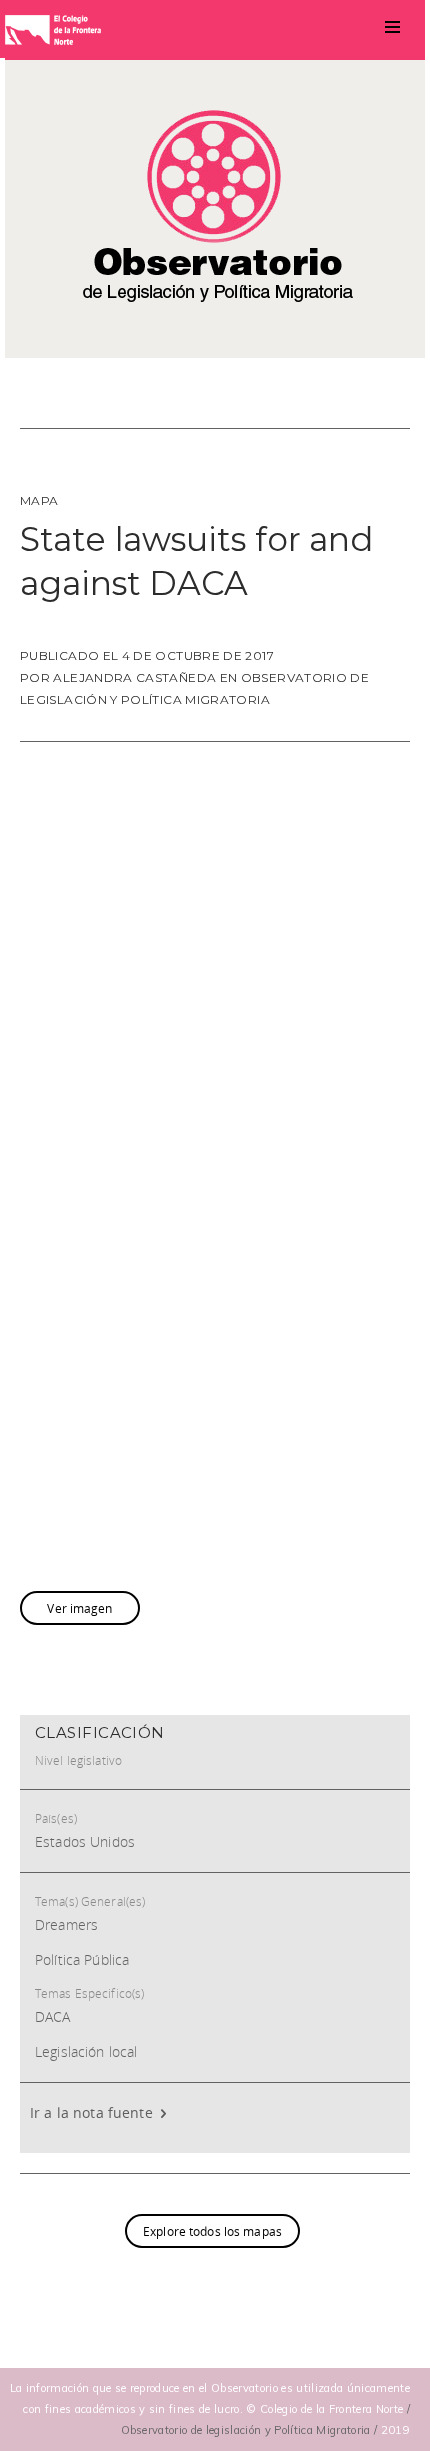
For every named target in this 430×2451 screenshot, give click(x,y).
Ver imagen (79, 1608)
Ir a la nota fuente (93, 2112)
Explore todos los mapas (212, 2231)
